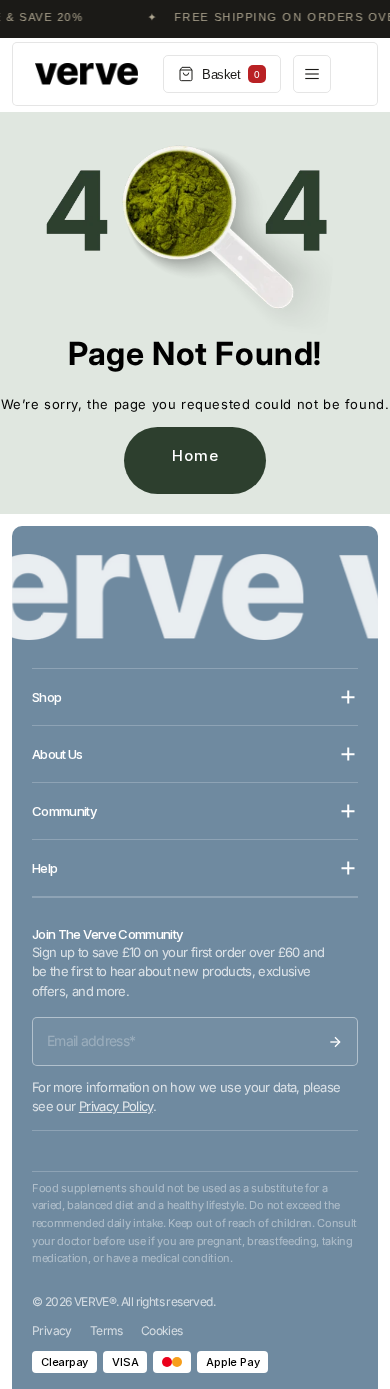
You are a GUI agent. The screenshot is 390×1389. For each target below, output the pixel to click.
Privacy (52, 1330)
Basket (231, 74)
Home (195, 455)
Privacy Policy (116, 1106)
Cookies (162, 1330)
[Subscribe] (335, 1042)
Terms (106, 1330)
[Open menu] (312, 74)
